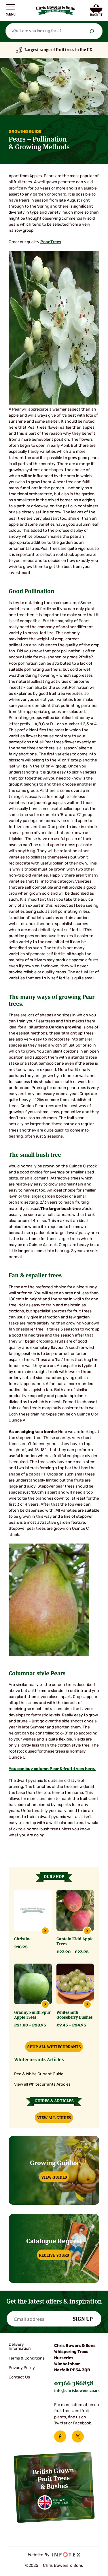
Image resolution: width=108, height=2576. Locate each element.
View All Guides (54, 2117)
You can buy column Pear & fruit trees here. (52, 1769)
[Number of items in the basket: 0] (96, 10)
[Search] (92, 31)
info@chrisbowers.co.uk (77, 2390)
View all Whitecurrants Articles (42, 2085)
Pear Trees (51, 242)
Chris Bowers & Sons (63, 2566)
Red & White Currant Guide (39, 2074)
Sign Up (83, 2318)
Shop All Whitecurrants (54, 2047)
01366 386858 (74, 2382)
